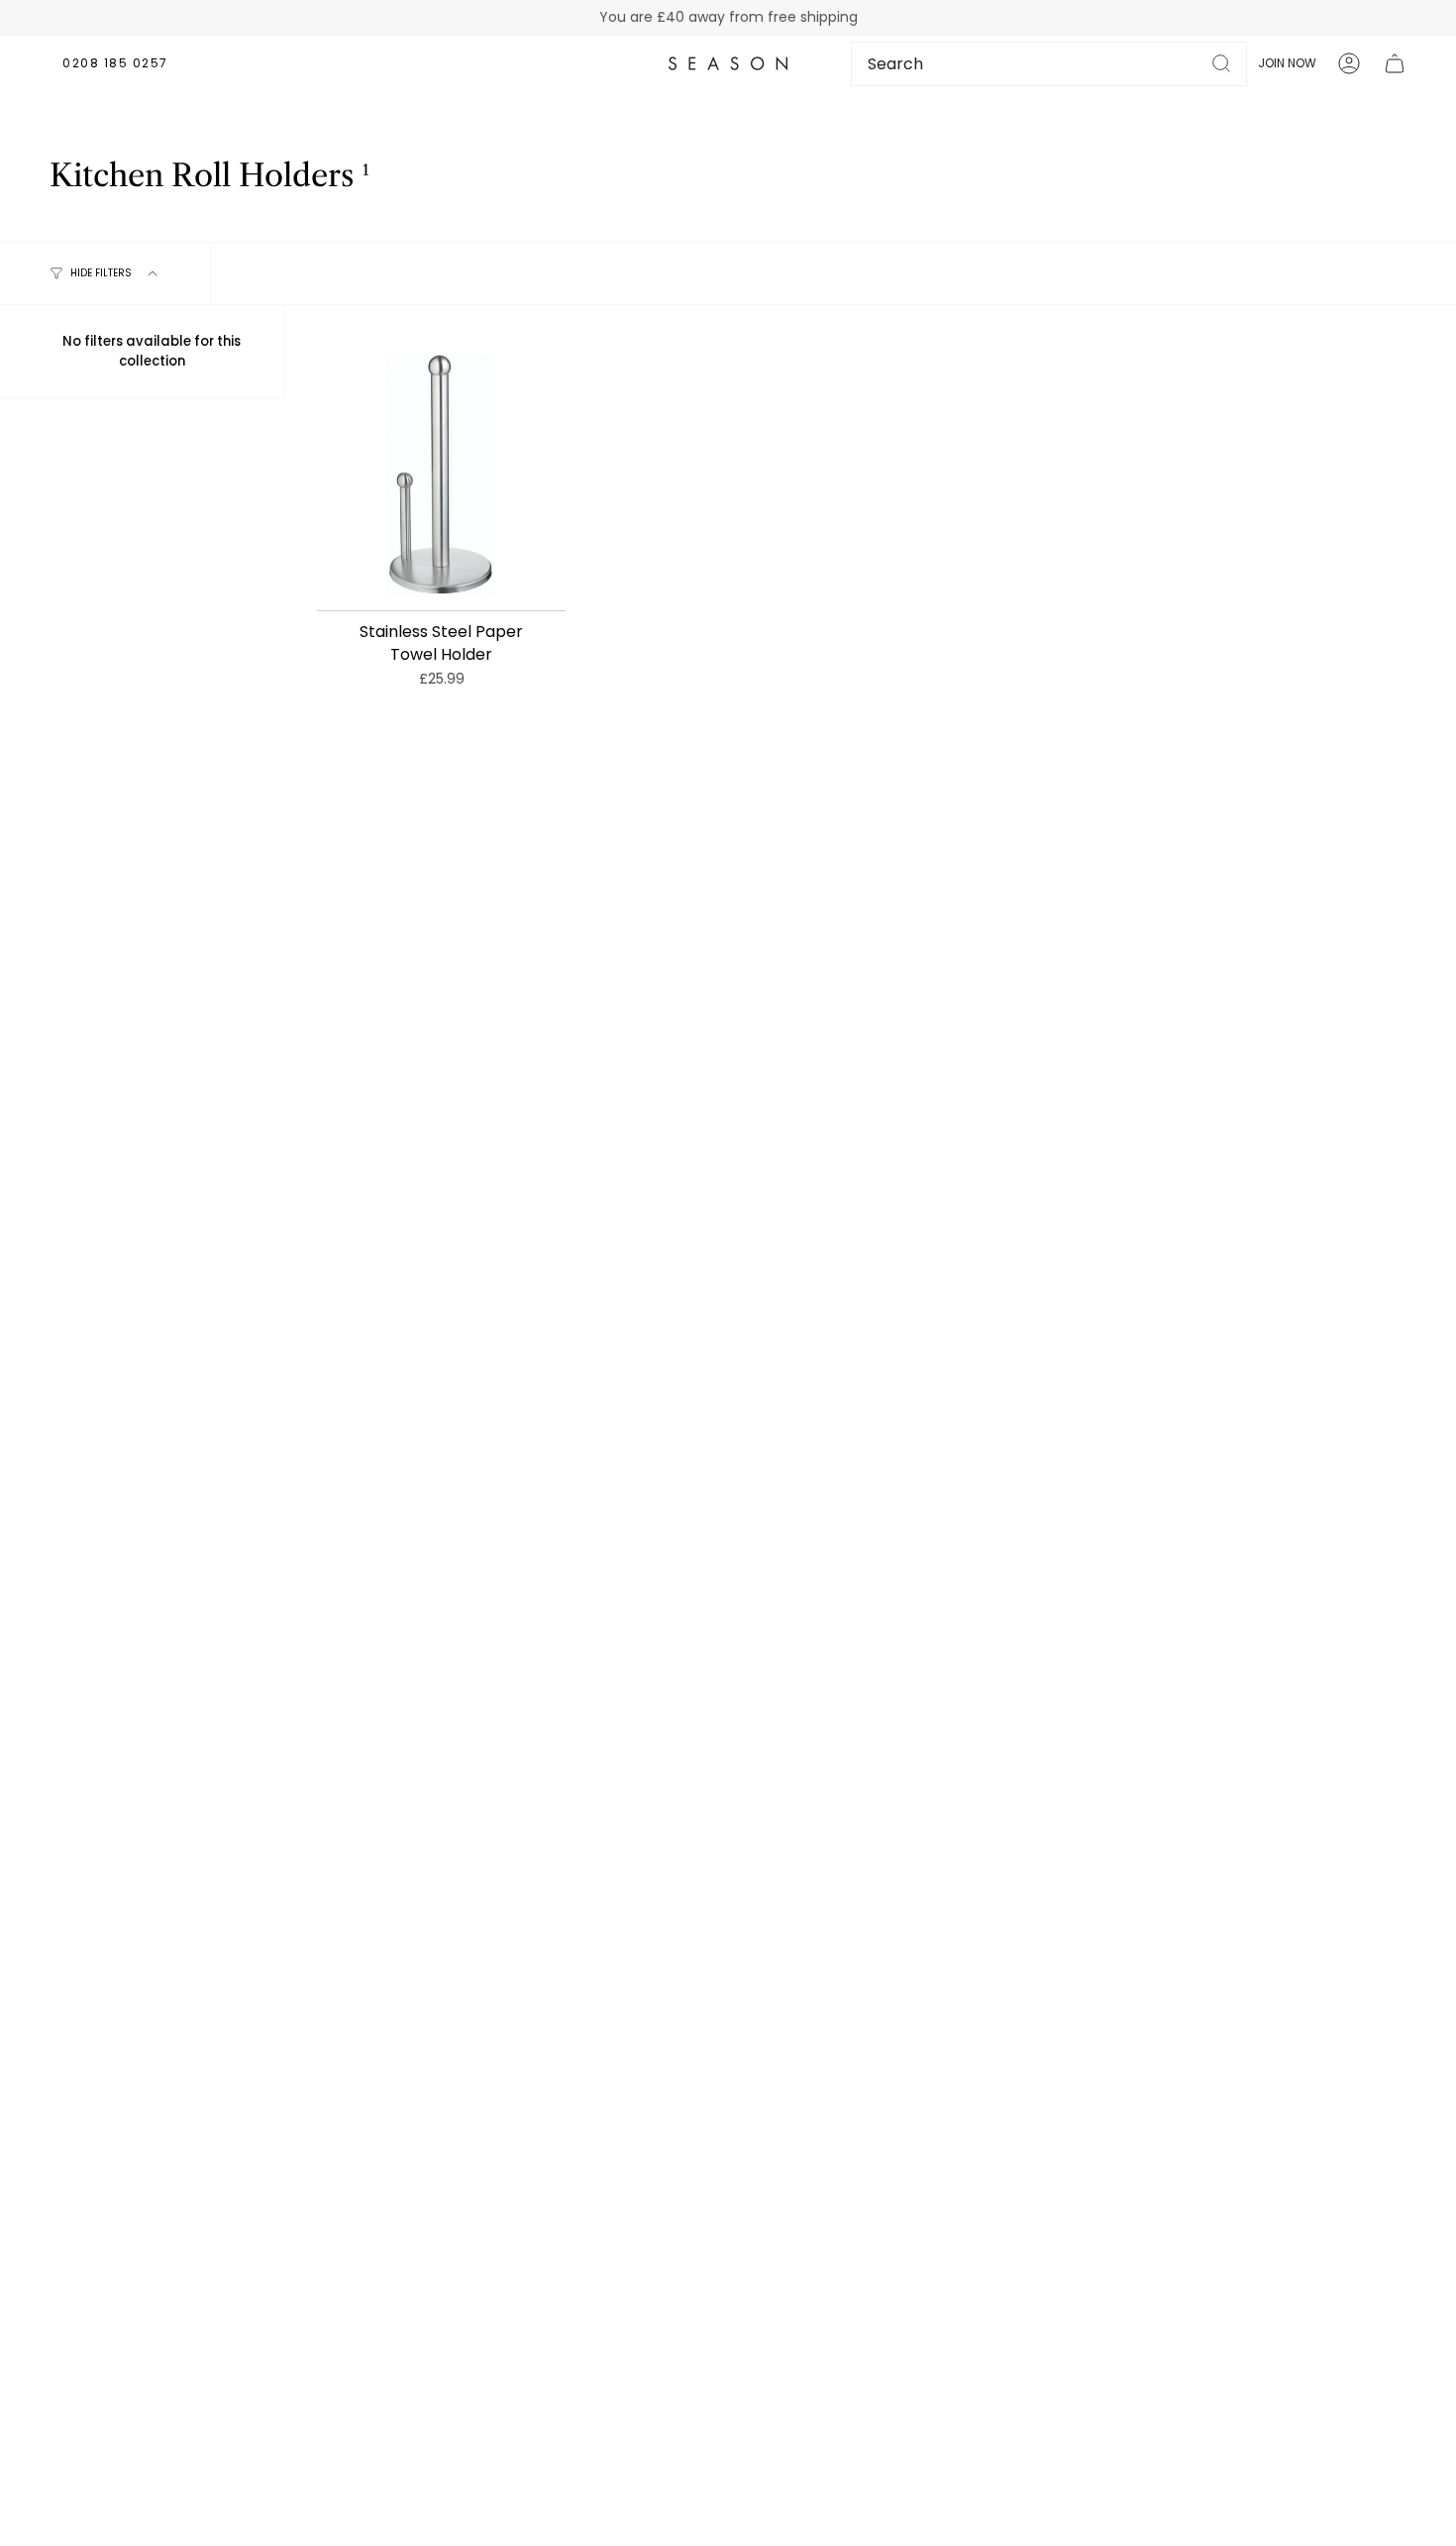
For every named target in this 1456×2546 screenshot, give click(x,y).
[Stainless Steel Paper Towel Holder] (441, 474)
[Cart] (1395, 63)
